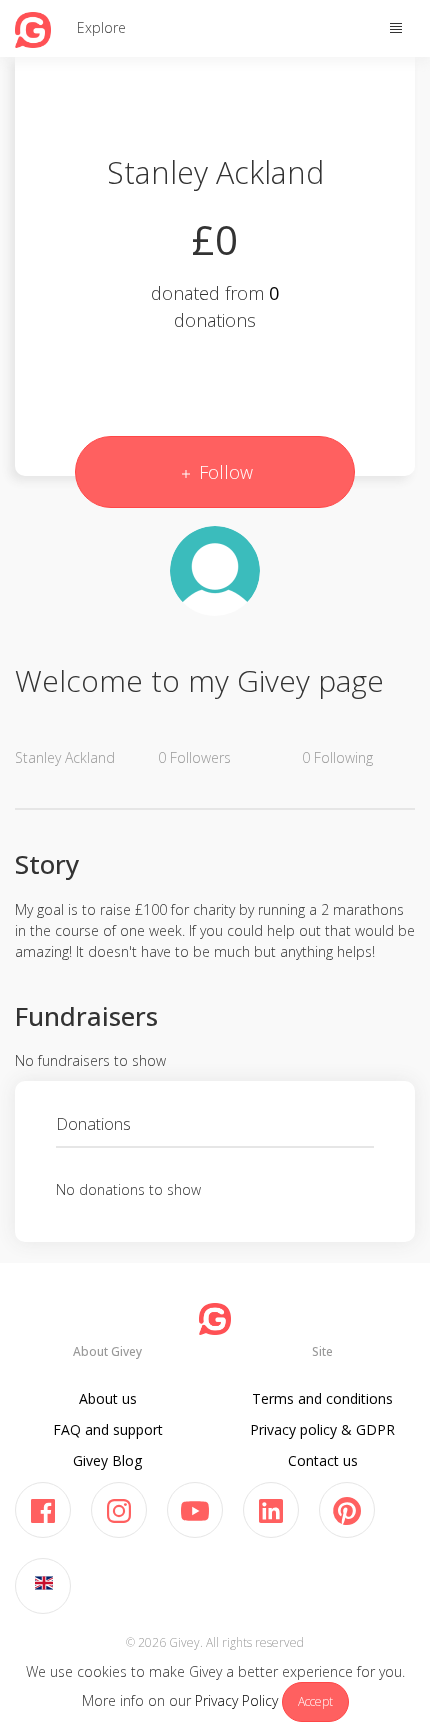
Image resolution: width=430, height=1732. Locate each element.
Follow (223, 472)
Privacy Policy (236, 1700)
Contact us (323, 1460)
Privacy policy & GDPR (322, 1429)
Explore (101, 27)
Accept (315, 1701)
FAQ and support (108, 1429)
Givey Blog (107, 1460)
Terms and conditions (322, 1398)
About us (108, 1398)
